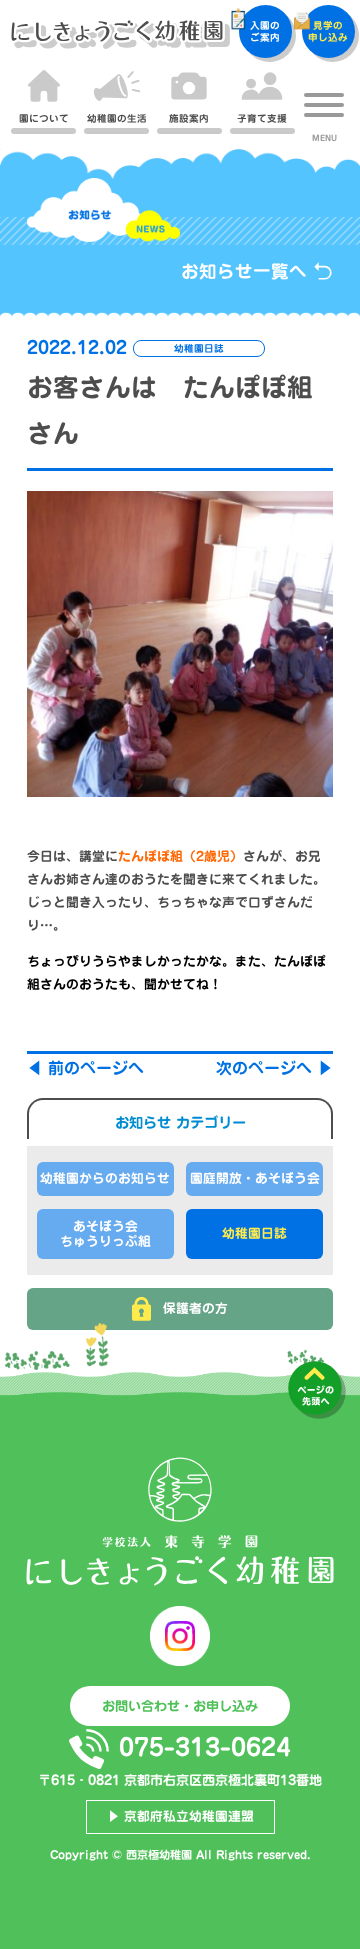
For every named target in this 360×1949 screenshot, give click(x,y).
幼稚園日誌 (254, 1233)
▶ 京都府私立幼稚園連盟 (180, 1816)
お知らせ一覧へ (247, 271)
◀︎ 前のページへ (85, 1068)
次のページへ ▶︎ (274, 1068)
